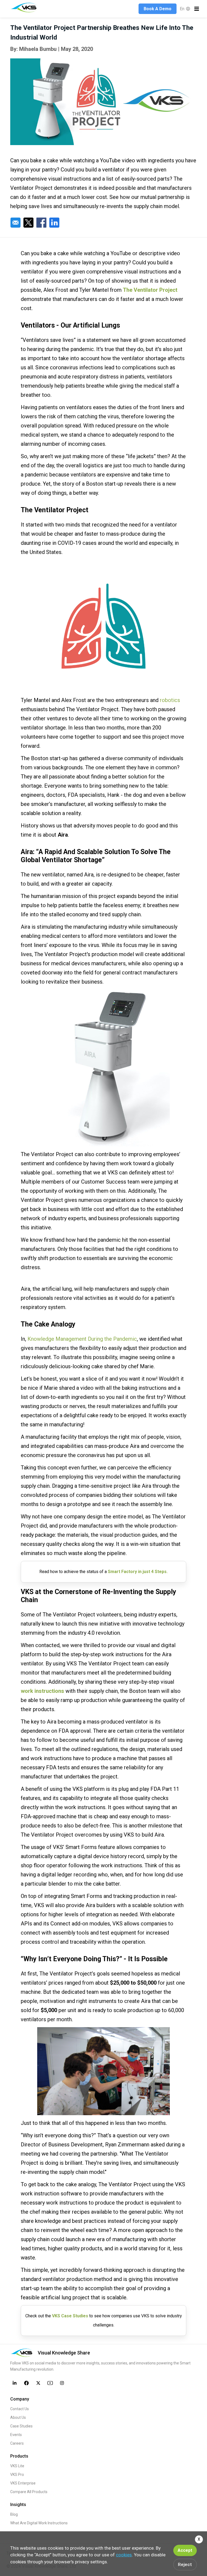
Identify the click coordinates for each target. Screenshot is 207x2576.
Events (16, 2435)
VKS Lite (17, 2466)
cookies (124, 2555)
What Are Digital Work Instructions (39, 2523)
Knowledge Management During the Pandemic (82, 1339)
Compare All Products (29, 2492)
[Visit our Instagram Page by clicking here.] (62, 2383)
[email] (15, 223)
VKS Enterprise (23, 2483)
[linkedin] (54, 223)
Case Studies (21, 2426)
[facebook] (41, 223)
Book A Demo (158, 9)
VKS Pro (17, 2475)
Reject (185, 2564)
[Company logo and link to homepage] (25, 8)
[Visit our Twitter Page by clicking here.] (38, 2383)
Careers (17, 2443)
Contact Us (20, 2409)
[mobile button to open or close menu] (197, 9)
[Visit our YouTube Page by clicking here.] (50, 2383)
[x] (28, 223)
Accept (185, 2550)
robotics (170, 700)
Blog (14, 2514)
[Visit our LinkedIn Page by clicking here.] (15, 2383)
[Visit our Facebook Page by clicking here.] (26, 2383)
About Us (18, 2417)
